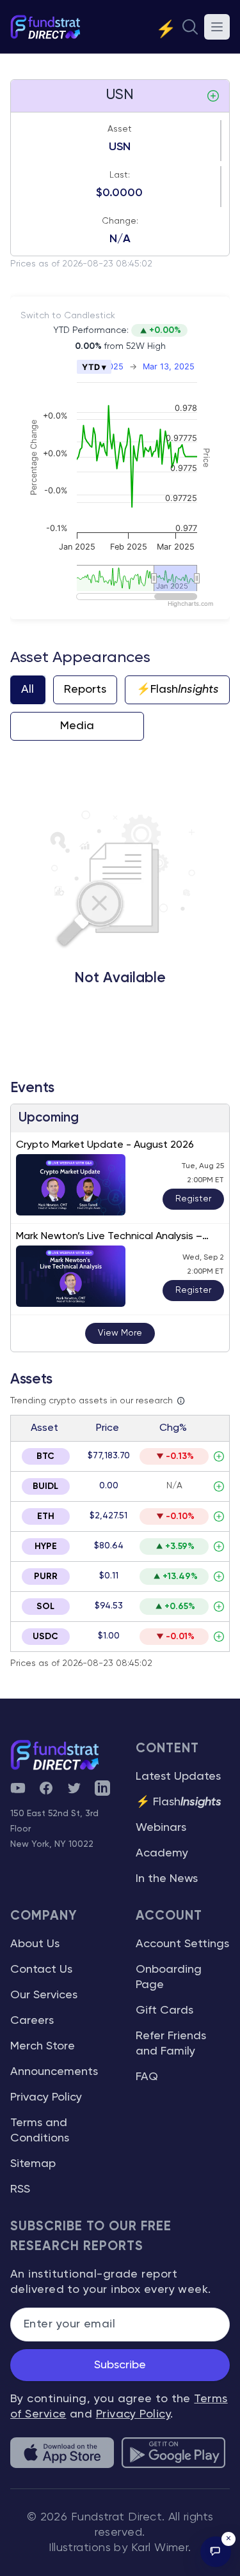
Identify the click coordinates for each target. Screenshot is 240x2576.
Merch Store (43, 2046)
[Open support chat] (216, 2552)
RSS (20, 2189)
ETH (46, 1516)
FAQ (147, 2077)
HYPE (46, 1546)
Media (77, 726)
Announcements (54, 2072)
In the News (167, 1879)
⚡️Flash (178, 690)
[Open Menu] (217, 27)
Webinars (161, 1828)
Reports (85, 690)
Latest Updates (178, 1777)
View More (120, 1333)
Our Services (44, 1995)
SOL (45, 1607)
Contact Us (41, 1970)
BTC (45, 1456)
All (28, 690)
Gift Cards (164, 2010)
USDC (45, 1637)
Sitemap (33, 2164)
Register (193, 1199)
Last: (120, 175)
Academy (162, 1853)
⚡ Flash (179, 1802)
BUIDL (45, 1486)
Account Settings (182, 1944)
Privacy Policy (46, 2097)
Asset (120, 129)
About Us (35, 1944)
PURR (46, 1577)
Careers (32, 2021)
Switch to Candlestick (68, 316)
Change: (120, 221)
